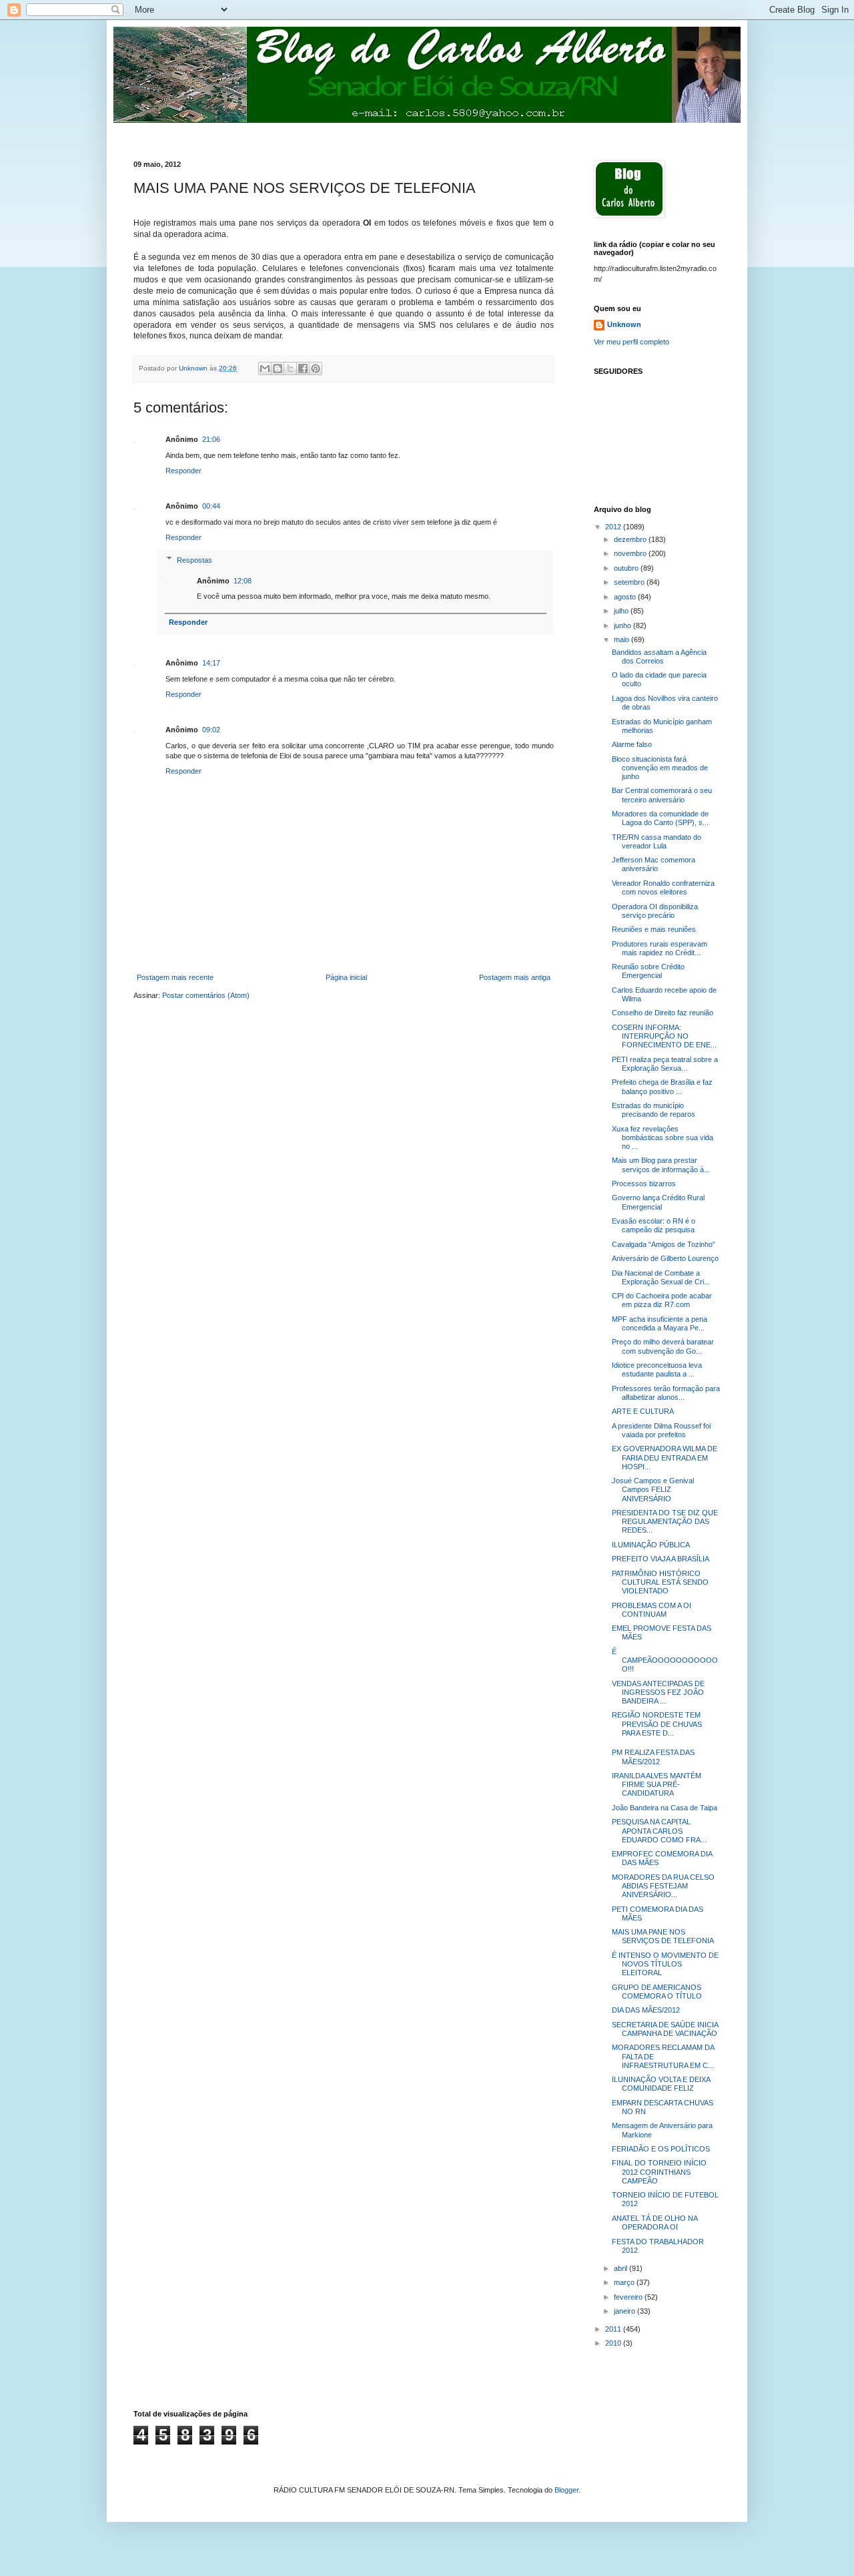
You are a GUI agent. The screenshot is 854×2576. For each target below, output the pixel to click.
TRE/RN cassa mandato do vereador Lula (657, 841)
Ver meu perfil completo (631, 342)
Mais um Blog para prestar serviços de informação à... (661, 1165)
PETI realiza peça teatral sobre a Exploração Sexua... (665, 1064)
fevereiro (629, 2297)
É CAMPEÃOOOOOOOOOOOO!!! (665, 1660)
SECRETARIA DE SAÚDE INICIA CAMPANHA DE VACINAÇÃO (665, 2029)
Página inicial (346, 977)
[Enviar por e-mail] (265, 368)
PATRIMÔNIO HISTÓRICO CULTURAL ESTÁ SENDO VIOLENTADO (660, 1582)
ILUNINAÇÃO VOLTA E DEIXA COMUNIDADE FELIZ (661, 2084)
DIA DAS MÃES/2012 (646, 2010)
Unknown (624, 324)
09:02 (211, 730)
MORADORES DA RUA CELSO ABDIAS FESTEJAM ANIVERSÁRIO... (663, 1886)
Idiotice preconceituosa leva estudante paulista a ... (657, 1369)
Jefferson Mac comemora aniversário (654, 864)
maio (622, 639)
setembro (630, 582)
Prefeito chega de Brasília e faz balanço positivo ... (662, 1086)
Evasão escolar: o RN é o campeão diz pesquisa (654, 1225)
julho (622, 611)
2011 (614, 2329)
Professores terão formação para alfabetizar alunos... (666, 1393)
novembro (631, 553)
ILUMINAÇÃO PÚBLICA (651, 1545)
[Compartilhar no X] (290, 368)
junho (623, 625)
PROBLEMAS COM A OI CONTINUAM (652, 1610)
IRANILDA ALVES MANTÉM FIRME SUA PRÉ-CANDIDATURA (657, 1784)
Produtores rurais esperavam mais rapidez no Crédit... (660, 948)
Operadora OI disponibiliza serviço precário (655, 911)
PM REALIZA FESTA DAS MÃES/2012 (653, 1757)
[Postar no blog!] (278, 368)
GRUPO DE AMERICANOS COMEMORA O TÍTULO (657, 1992)
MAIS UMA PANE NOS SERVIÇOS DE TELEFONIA (663, 1936)
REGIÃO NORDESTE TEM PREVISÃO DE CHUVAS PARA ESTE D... (657, 1724)
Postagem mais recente (175, 977)
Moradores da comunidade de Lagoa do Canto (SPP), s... (660, 818)
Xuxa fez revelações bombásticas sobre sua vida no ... (663, 1137)
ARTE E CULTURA (643, 1411)
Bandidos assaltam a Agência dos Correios (659, 657)
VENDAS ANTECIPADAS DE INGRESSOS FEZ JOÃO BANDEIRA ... (658, 1692)
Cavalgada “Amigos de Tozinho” (664, 1244)
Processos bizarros (644, 1184)
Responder (183, 471)
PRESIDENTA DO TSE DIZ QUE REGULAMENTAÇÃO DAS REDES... (665, 1521)
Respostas (194, 559)
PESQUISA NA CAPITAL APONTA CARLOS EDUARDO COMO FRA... (659, 1830)
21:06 (211, 439)
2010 (614, 2343)
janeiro (625, 2311)
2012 (614, 527)
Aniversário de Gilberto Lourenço (665, 1258)
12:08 (243, 581)
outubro (627, 568)
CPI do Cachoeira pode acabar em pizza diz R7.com (662, 1300)
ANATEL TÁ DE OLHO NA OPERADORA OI (655, 2223)
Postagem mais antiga (515, 977)
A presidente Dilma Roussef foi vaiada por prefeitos (661, 1430)
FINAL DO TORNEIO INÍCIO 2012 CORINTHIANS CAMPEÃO (659, 2171)
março (625, 2282)
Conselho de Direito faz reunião (663, 1013)
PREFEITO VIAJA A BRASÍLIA (661, 1559)
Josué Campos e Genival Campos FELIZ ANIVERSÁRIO (653, 1489)
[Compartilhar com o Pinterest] (316, 368)
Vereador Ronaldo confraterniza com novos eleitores (663, 887)
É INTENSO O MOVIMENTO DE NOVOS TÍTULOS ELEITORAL (665, 1964)
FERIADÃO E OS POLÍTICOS (661, 2149)
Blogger (566, 2490)
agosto (626, 597)
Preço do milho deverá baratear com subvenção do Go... (663, 1346)
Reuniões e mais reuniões (654, 929)
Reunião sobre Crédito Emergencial (648, 971)
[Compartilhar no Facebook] (303, 368)
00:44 (211, 506)
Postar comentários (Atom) (206, 995)
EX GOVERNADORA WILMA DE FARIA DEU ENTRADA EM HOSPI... (665, 1457)
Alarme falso (632, 744)
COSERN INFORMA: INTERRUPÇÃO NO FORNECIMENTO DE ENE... (664, 1036)
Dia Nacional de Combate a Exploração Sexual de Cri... (661, 1277)
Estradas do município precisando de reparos (654, 1110)
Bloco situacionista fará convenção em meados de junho (660, 768)
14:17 (211, 663)
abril (621, 2268)
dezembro (631, 539)
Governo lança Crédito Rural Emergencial (658, 1202)
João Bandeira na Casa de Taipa (665, 1808)
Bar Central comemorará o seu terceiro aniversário (662, 795)
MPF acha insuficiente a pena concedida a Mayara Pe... (660, 1323)
